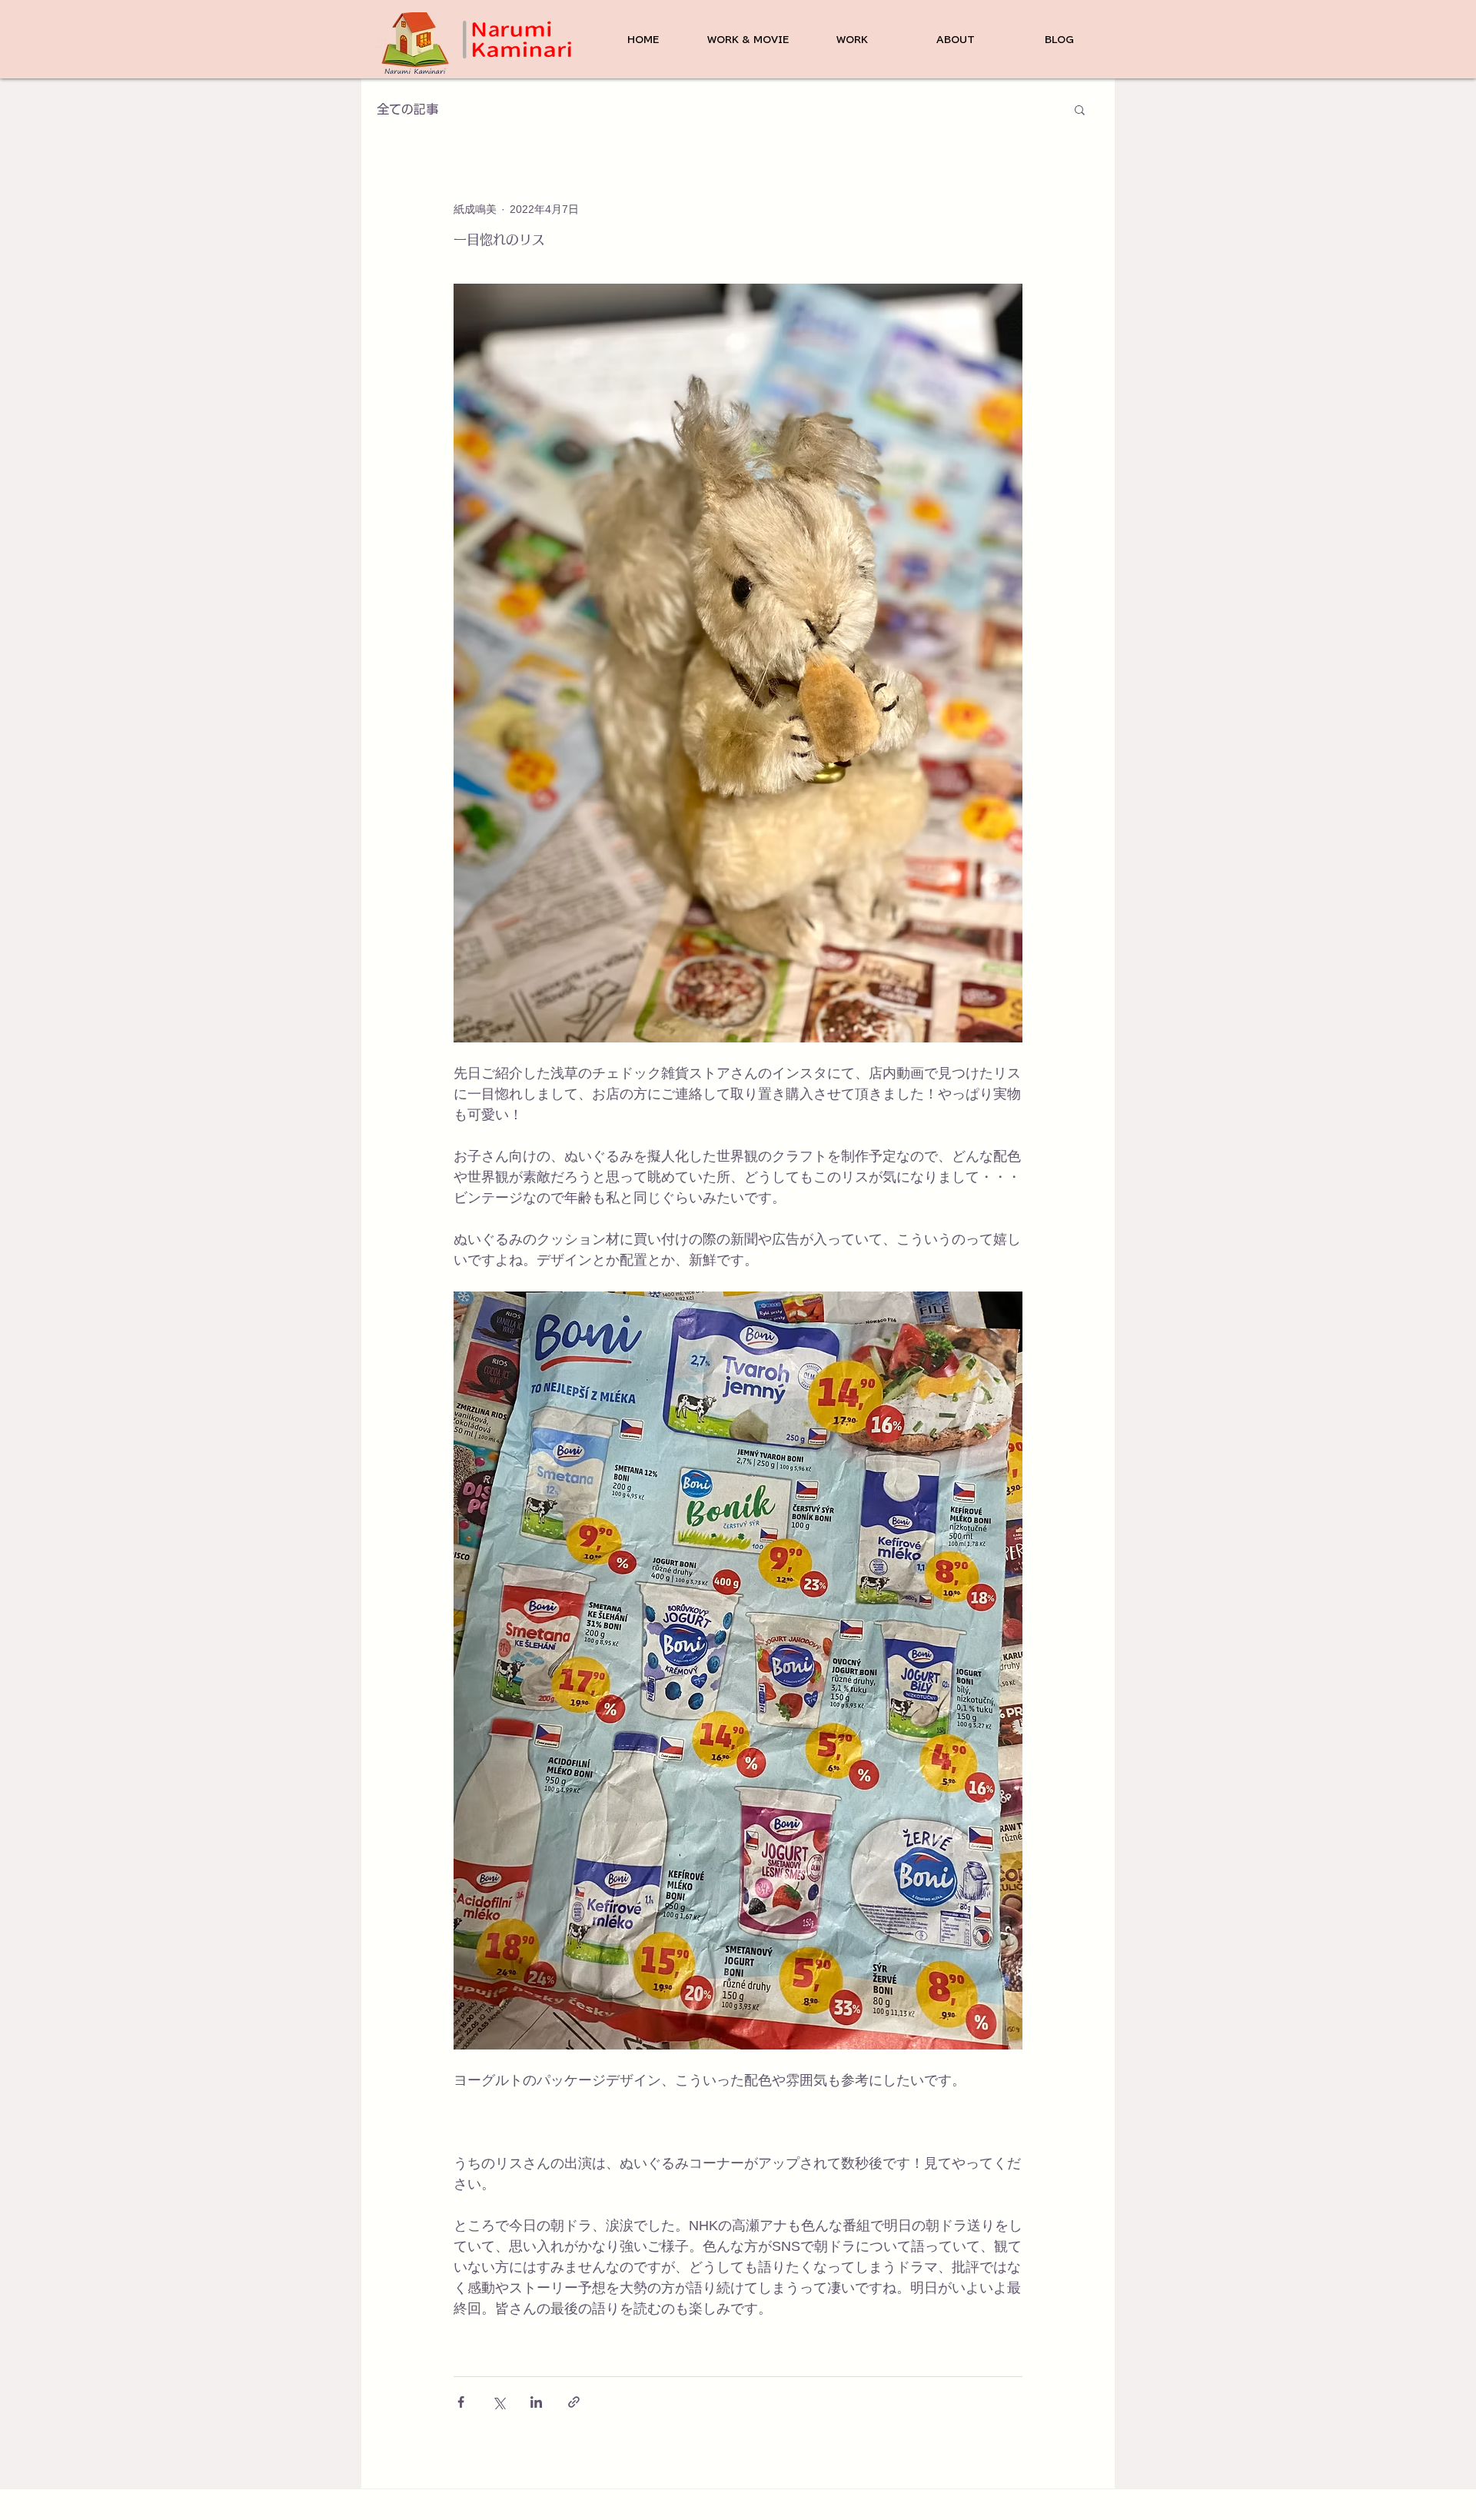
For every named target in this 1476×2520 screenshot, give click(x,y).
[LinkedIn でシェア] (536, 2402)
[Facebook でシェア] (461, 2402)
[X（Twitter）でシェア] (499, 2402)
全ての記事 (407, 109)
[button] (1080, 109)
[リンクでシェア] (574, 2402)
